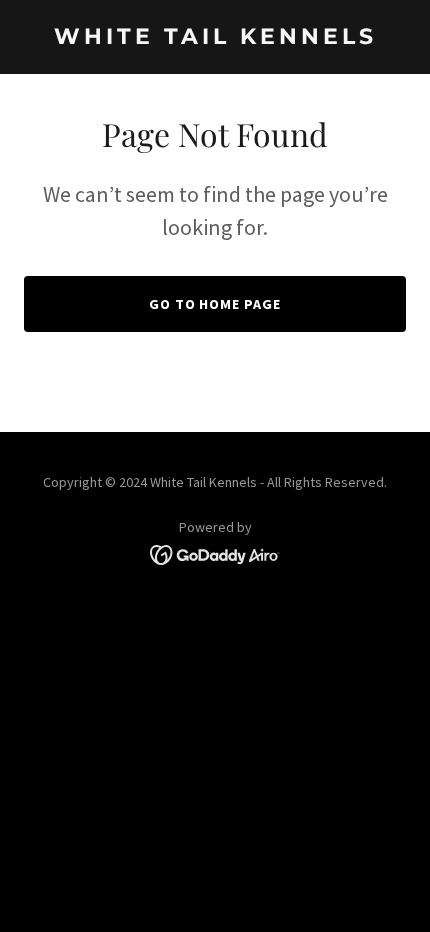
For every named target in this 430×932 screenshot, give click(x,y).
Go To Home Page (215, 304)
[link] (215, 38)
